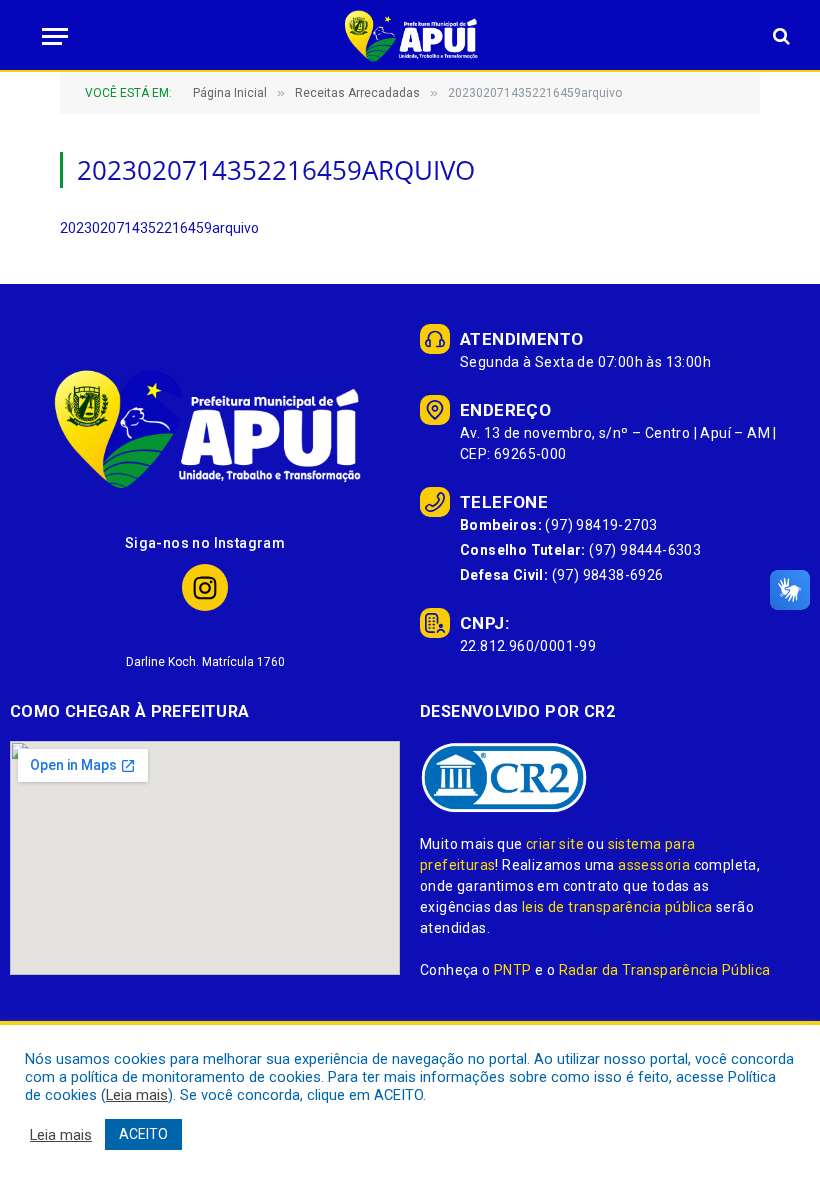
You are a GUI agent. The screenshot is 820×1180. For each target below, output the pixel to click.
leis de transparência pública (617, 907)
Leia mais (137, 1095)
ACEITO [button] (143, 1134)
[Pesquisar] (779, 36)
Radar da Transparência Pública (665, 970)
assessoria (654, 865)
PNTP (513, 970)
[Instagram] (205, 587)
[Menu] (49, 36)
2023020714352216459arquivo (159, 228)
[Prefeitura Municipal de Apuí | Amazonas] (410, 36)
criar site (555, 844)
